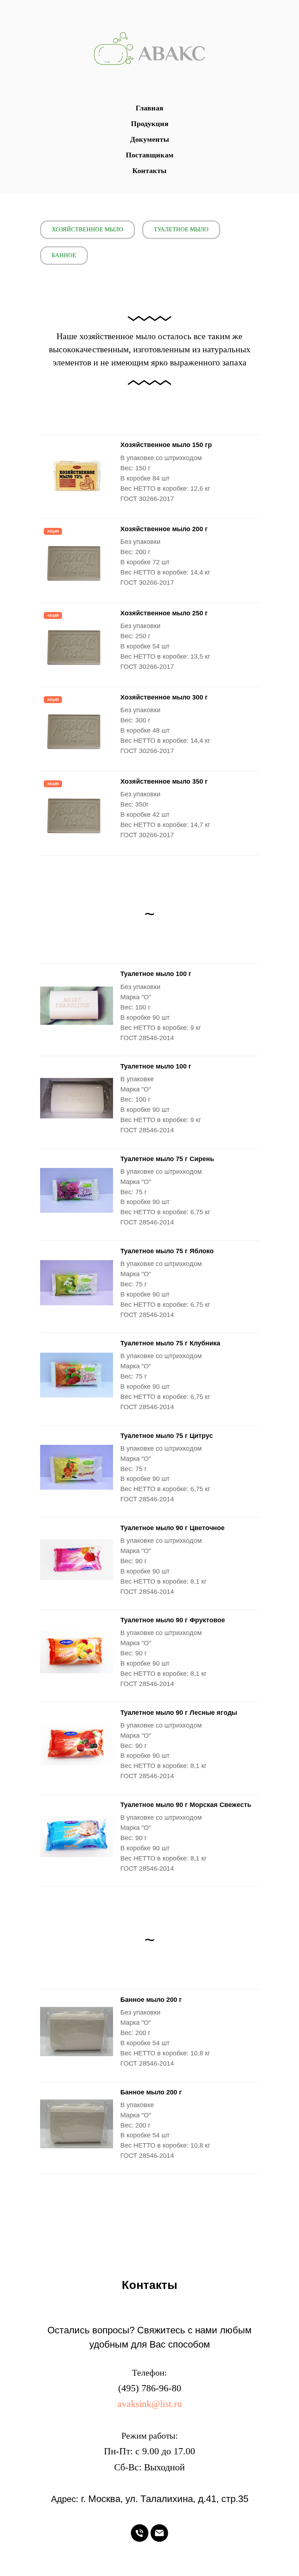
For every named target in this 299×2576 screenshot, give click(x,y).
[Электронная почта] (159, 2533)
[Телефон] (140, 2533)
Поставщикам (150, 155)
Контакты (149, 170)
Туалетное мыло (181, 229)
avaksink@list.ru (150, 2404)
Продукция (150, 123)
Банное (64, 255)
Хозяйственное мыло (88, 229)
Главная (149, 108)
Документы (150, 139)
